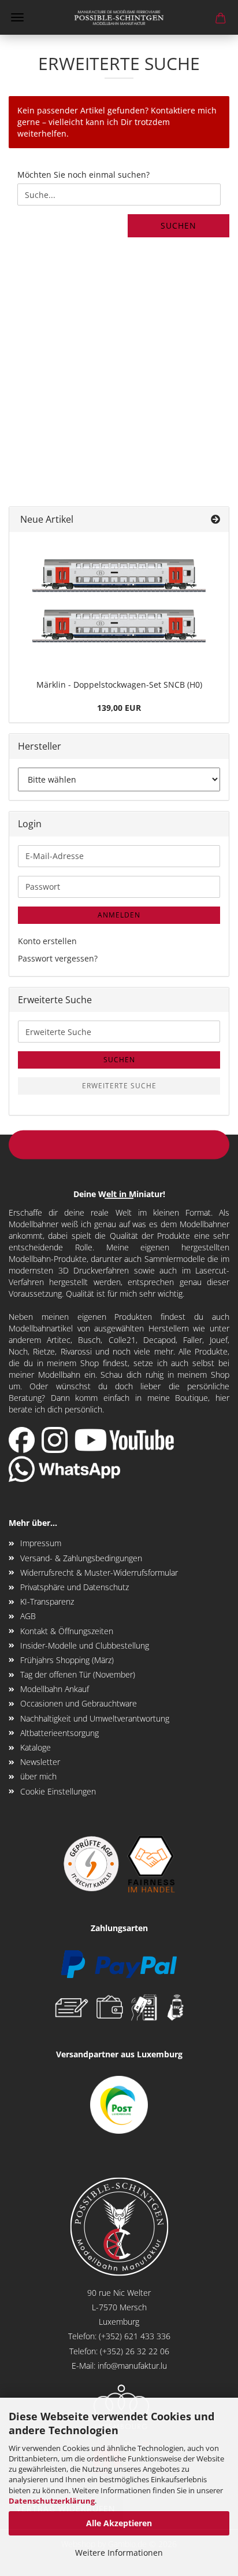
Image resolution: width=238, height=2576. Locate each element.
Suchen (178, 225)
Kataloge (36, 1747)
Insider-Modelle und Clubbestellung (85, 1645)
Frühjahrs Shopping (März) (67, 1660)
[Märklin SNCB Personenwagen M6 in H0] (119, 603)
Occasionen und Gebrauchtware (79, 1703)
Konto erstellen (47, 941)
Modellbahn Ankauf (55, 1689)
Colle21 (122, 1340)
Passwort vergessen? (58, 958)
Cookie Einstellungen (58, 1791)
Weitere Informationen (119, 2553)
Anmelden (119, 915)
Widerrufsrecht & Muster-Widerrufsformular (99, 1573)
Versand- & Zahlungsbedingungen (81, 1558)
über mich (38, 1776)
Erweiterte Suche (119, 1086)
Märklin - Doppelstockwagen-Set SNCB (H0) (119, 685)
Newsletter (40, 1762)
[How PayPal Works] (119, 1963)
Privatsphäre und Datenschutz (75, 1587)
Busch (89, 1340)
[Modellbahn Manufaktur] (119, 17)
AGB (28, 1616)
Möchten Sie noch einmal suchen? (83, 175)
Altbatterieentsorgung (59, 1733)
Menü (17, 17)
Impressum (41, 1543)
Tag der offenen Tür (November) (78, 1674)
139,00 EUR (119, 708)
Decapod (159, 1340)
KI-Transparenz (47, 1601)
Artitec (59, 1340)
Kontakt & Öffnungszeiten (67, 1631)
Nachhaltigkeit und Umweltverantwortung (95, 1718)
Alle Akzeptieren (119, 2523)
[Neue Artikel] (215, 520)
